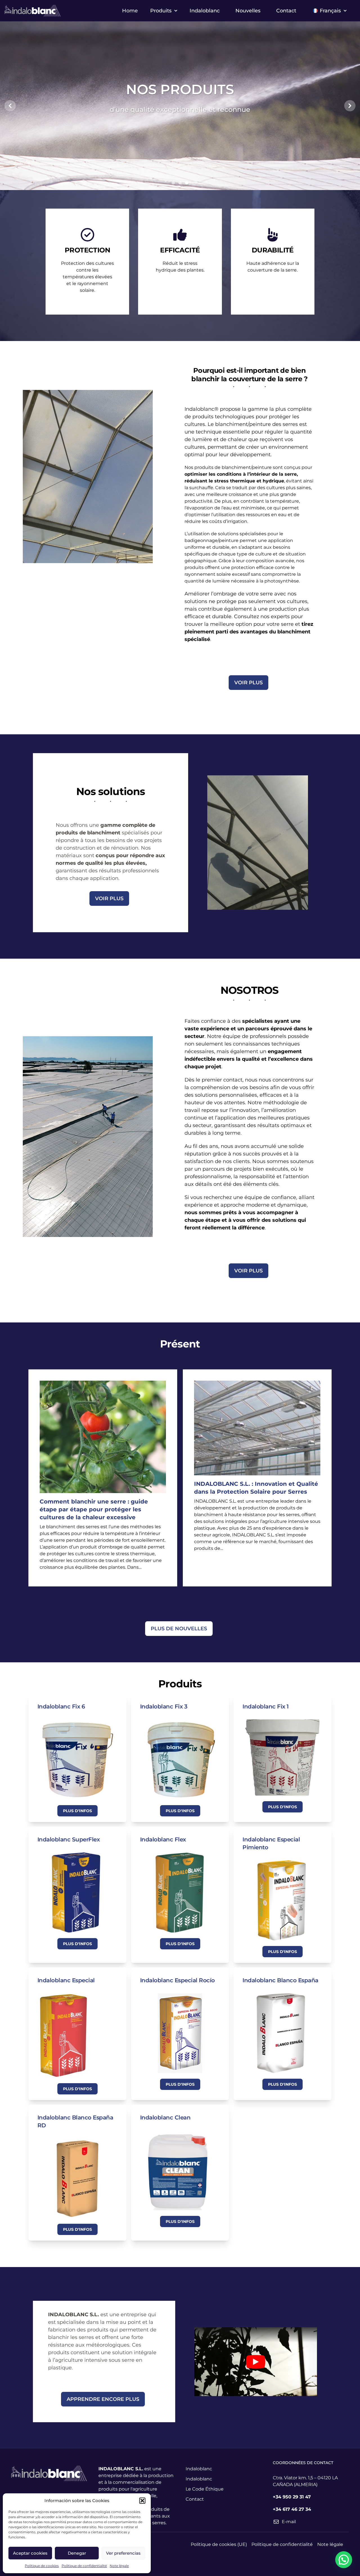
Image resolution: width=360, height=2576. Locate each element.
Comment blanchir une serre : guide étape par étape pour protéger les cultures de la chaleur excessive (94, 1509)
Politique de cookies (42, 2566)
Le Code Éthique (205, 2489)
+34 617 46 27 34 (292, 2509)
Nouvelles (248, 11)
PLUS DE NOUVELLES (179, 1629)
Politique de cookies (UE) (219, 2544)
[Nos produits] (187, 183)
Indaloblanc (205, 11)
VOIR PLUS (248, 683)
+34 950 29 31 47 (292, 2497)
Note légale (119, 2566)
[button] (142, 2501)
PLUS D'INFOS (77, 1811)
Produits (161, 11)
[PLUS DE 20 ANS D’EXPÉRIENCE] (180, 183)
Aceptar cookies (30, 2553)
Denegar (77, 2553)
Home (130, 11)
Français (330, 11)
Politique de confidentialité (84, 2566)
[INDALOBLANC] (173, 183)
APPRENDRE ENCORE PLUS (103, 2399)
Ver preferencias (123, 2553)
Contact (286, 11)
